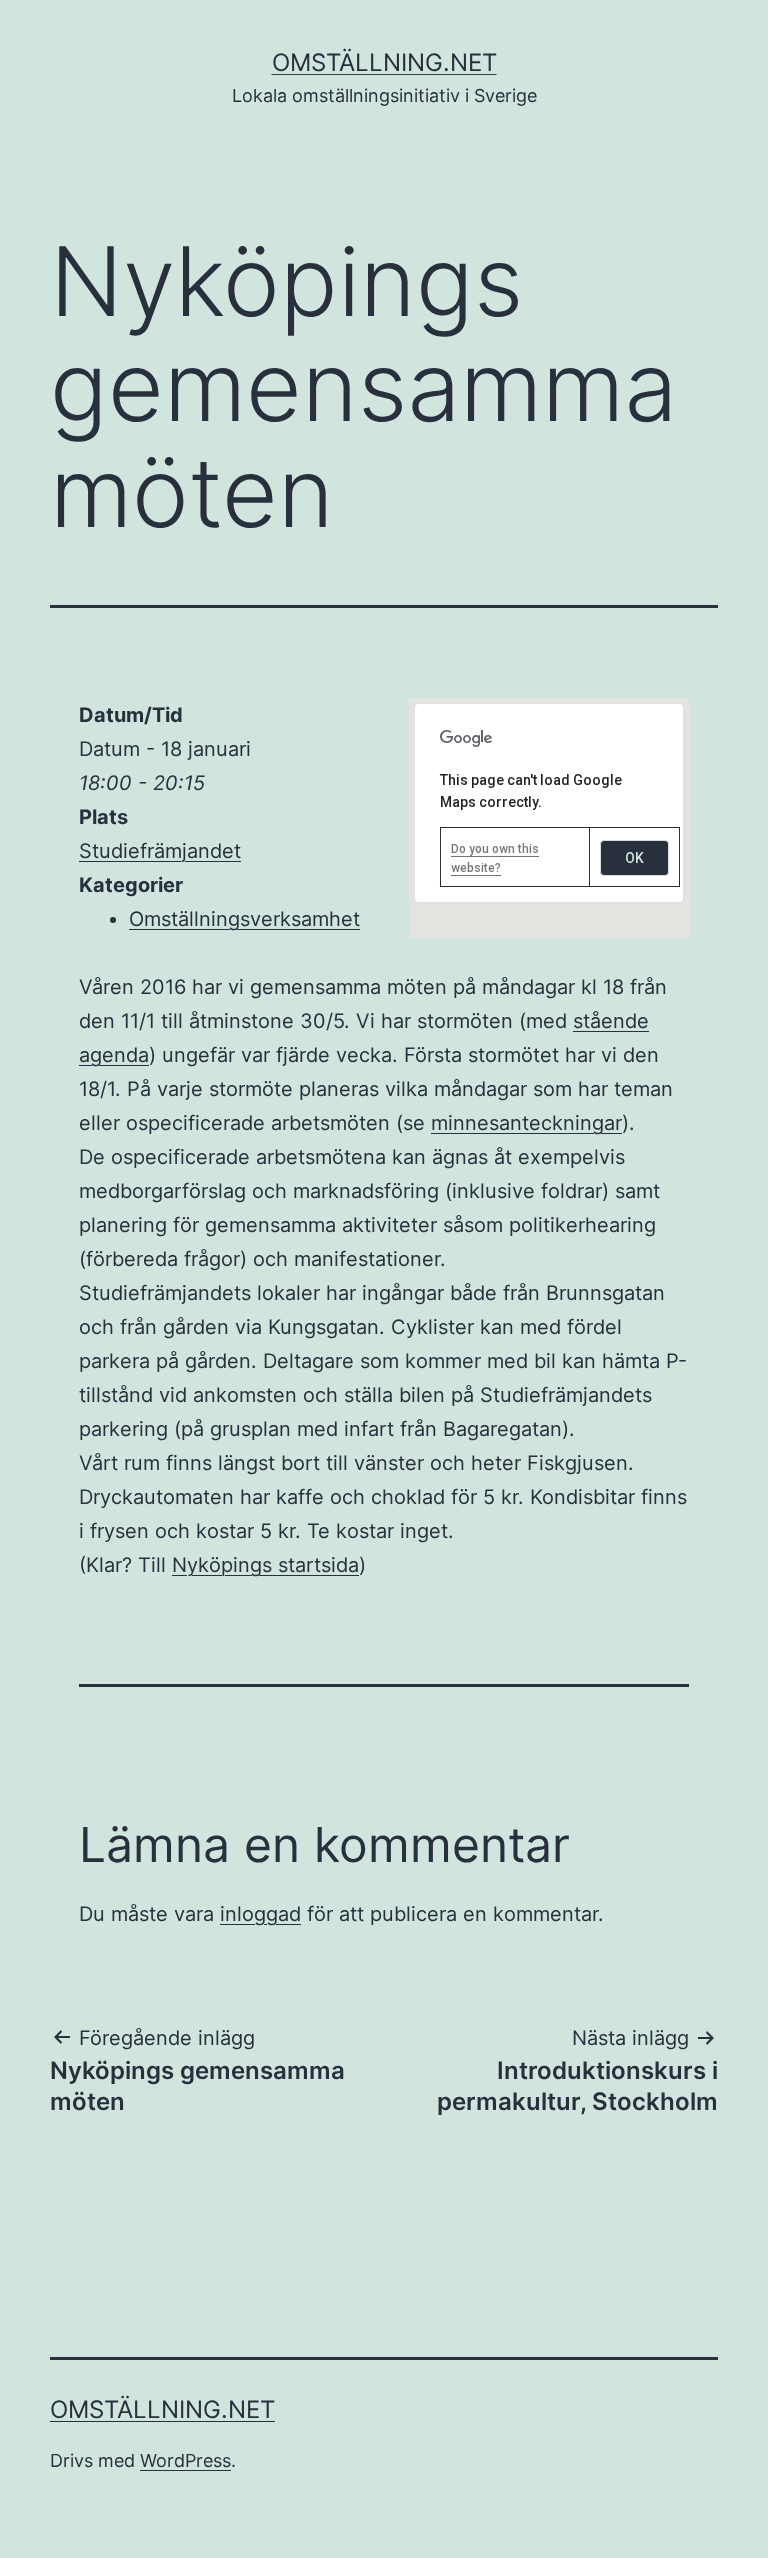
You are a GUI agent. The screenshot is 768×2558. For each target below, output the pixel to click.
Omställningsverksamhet (244, 919)
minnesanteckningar (526, 1123)
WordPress (185, 2460)
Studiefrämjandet (160, 851)
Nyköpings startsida (265, 1565)
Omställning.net (384, 62)
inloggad (260, 1914)
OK (634, 858)
